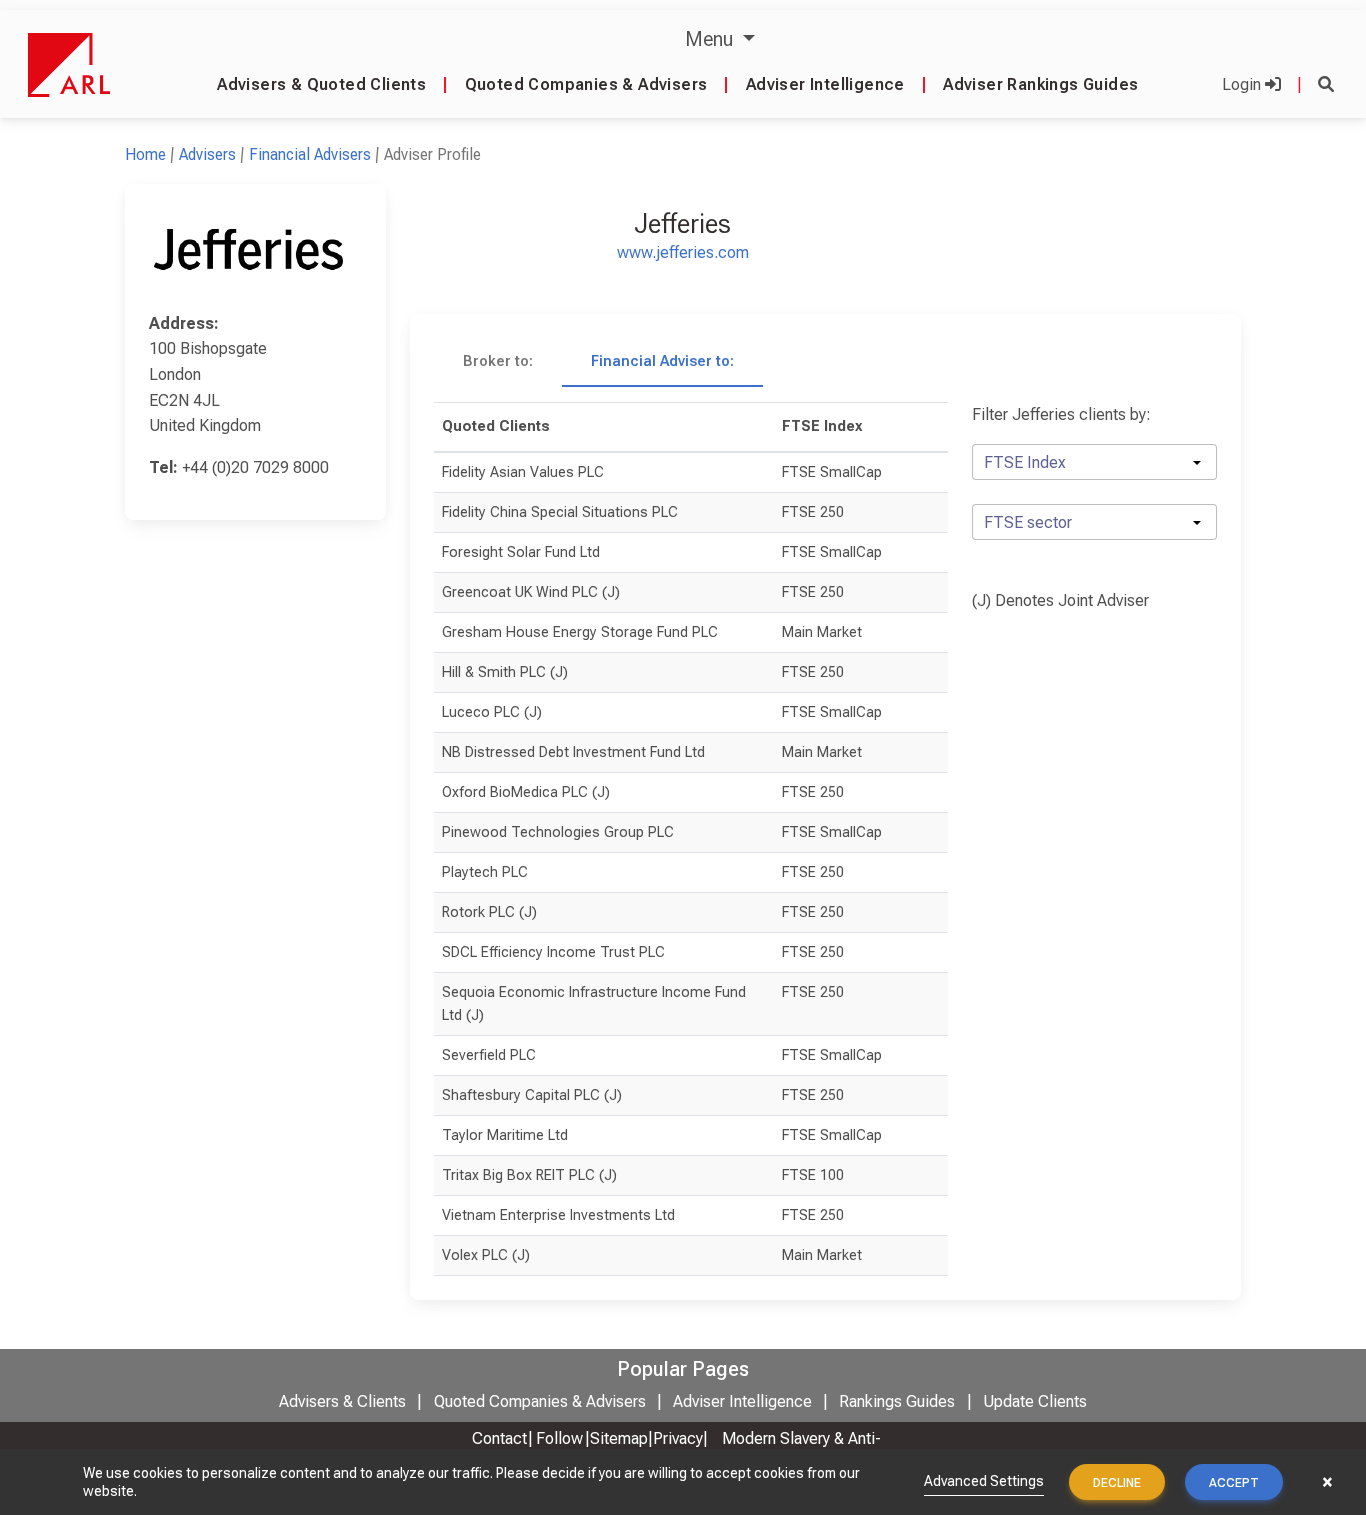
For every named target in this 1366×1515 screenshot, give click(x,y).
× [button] (1327, 1482)
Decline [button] (1117, 1483)
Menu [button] (711, 39)
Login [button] (1243, 84)
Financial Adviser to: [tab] (662, 361)
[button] (1326, 84)
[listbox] (1094, 462)
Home (145, 154)
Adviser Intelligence (825, 84)
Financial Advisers (310, 154)
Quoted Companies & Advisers (586, 84)
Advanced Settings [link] (984, 1481)
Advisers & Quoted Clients (321, 84)
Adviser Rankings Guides (1040, 84)
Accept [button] (1234, 1483)
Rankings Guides (897, 1401)
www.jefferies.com (683, 252)
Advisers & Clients (342, 1401)
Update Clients (1035, 1401)
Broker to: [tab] (498, 361)
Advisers (207, 154)
